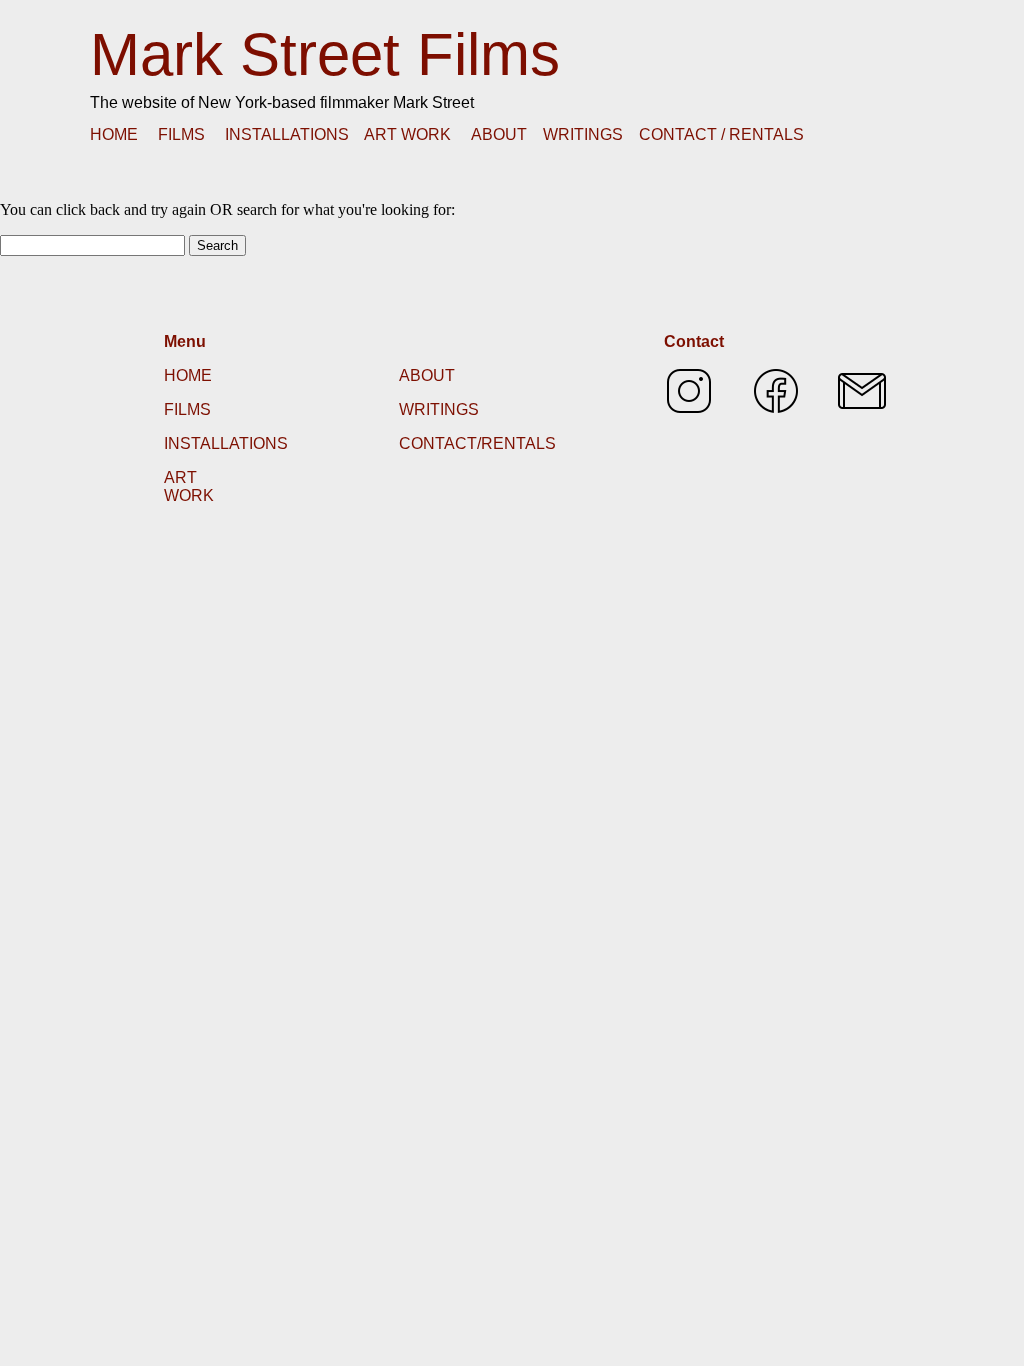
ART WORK (407, 134)
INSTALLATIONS (287, 134)
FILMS (181, 134)
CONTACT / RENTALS (721, 134)
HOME (114, 134)
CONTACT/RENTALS (477, 443)
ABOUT (499, 134)
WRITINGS (583, 134)
